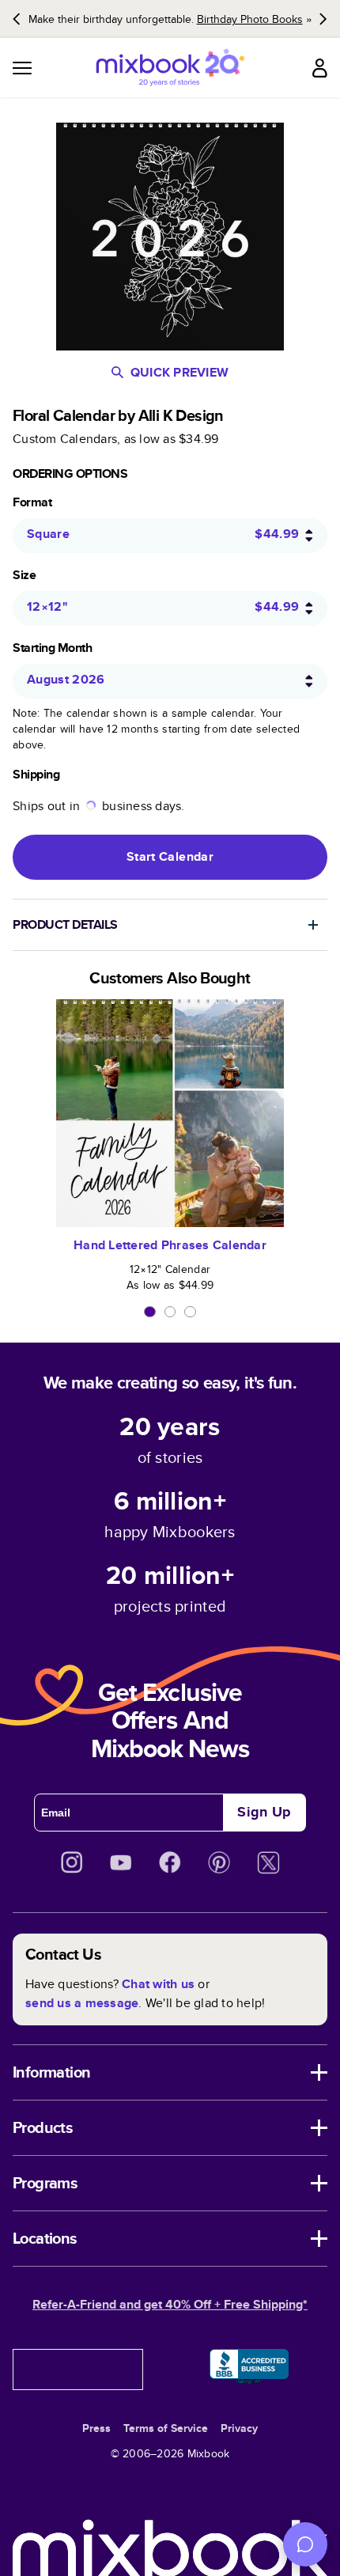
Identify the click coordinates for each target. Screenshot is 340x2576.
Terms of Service (166, 2428)
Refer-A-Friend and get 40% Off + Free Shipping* (170, 2304)
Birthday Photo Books (250, 19)
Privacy (239, 2428)
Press (96, 2428)
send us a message (82, 2003)
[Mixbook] (170, 68)
